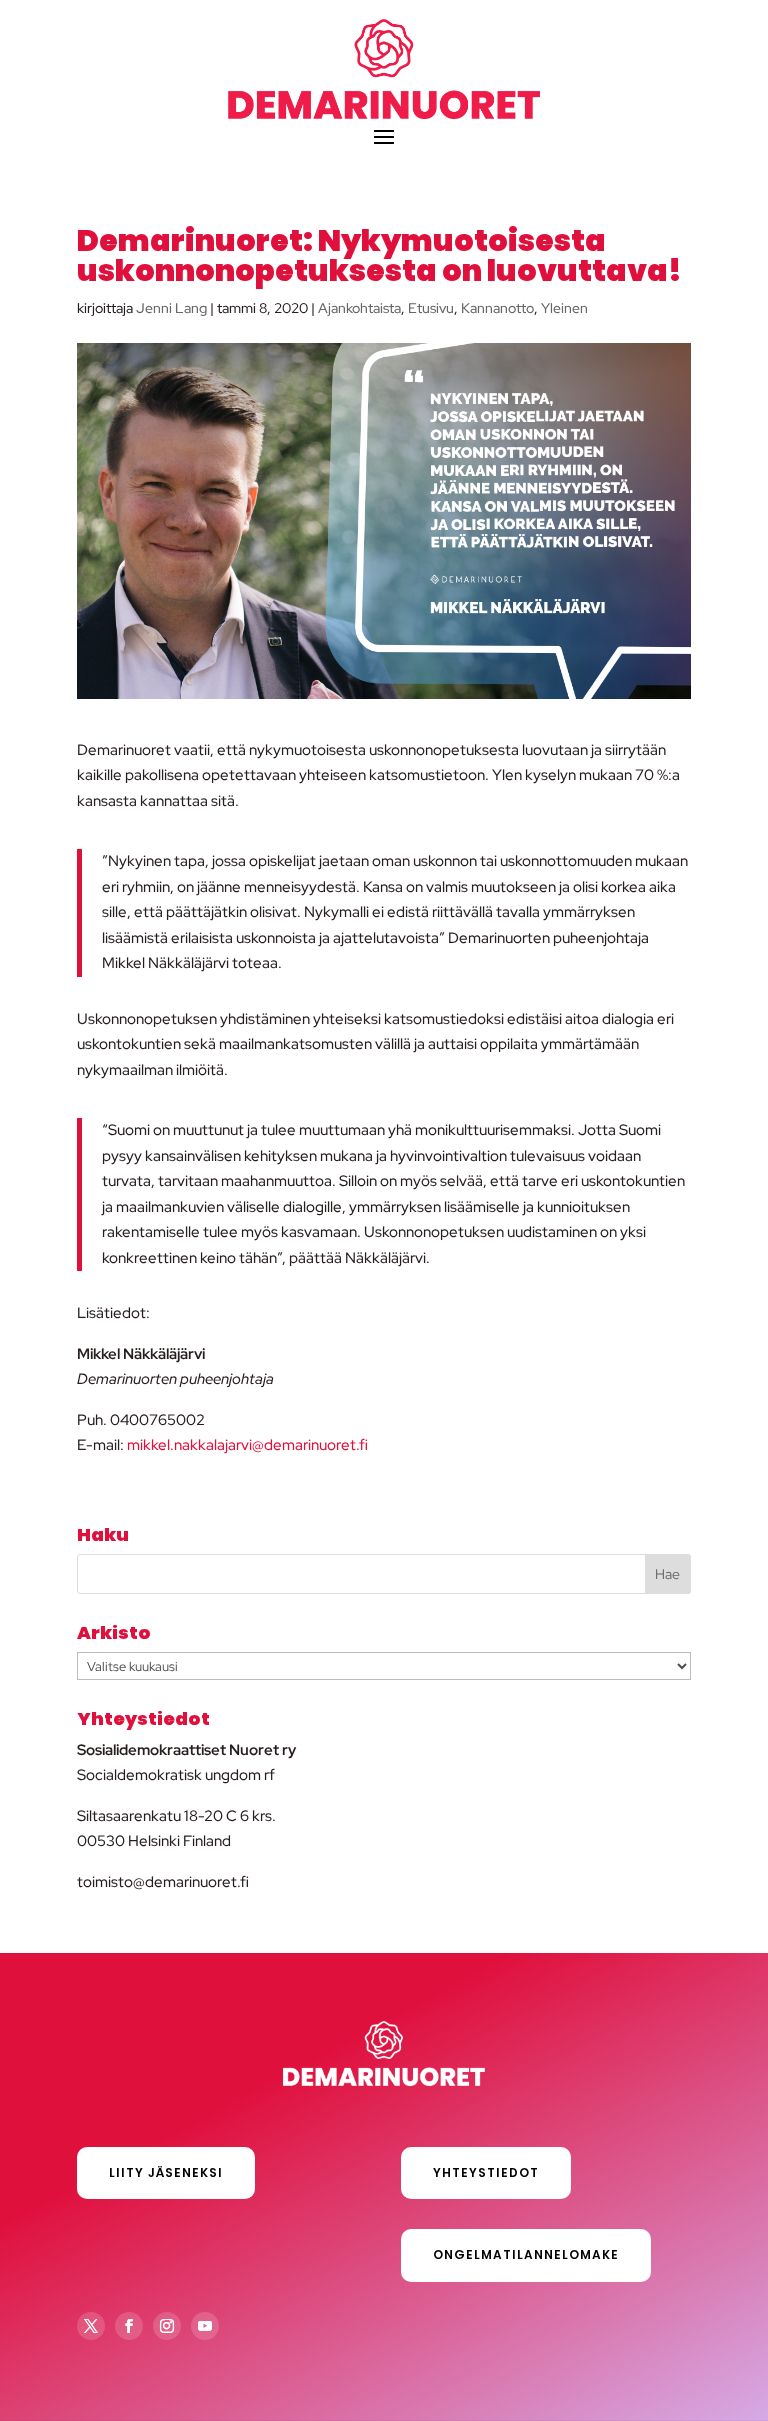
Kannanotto (497, 308)
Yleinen (564, 308)
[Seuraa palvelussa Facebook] (129, 2326)
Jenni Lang (171, 308)
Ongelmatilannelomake (526, 2254)
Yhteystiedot (486, 2172)
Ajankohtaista (359, 308)
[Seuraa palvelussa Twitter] (91, 2326)
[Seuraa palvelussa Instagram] (167, 2326)
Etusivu (431, 308)
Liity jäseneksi (166, 2172)
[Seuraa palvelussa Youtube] (205, 2326)
